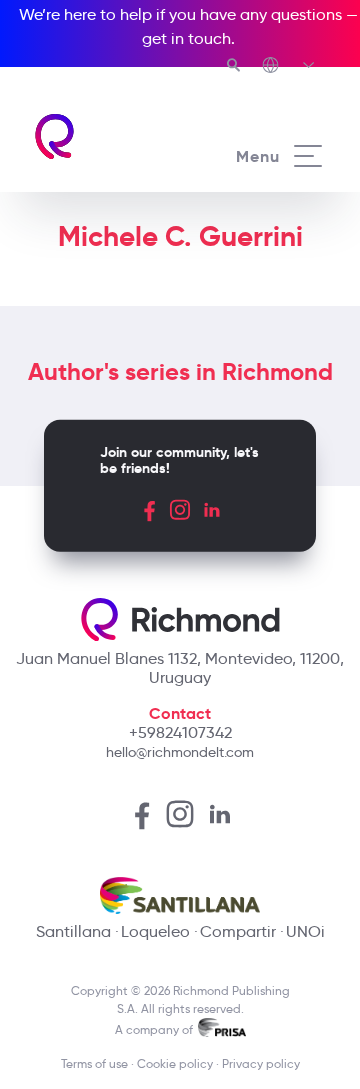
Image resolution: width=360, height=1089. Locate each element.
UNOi (305, 931)
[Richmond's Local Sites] (289, 67)
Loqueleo (155, 931)
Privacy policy (261, 1063)
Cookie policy (175, 1063)
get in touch (186, 38)
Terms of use (94, 1063)
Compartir (238, 931)
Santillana (73, 931)
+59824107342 (180, 732)
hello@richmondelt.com (180, 752)
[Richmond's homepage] (106, 136)
